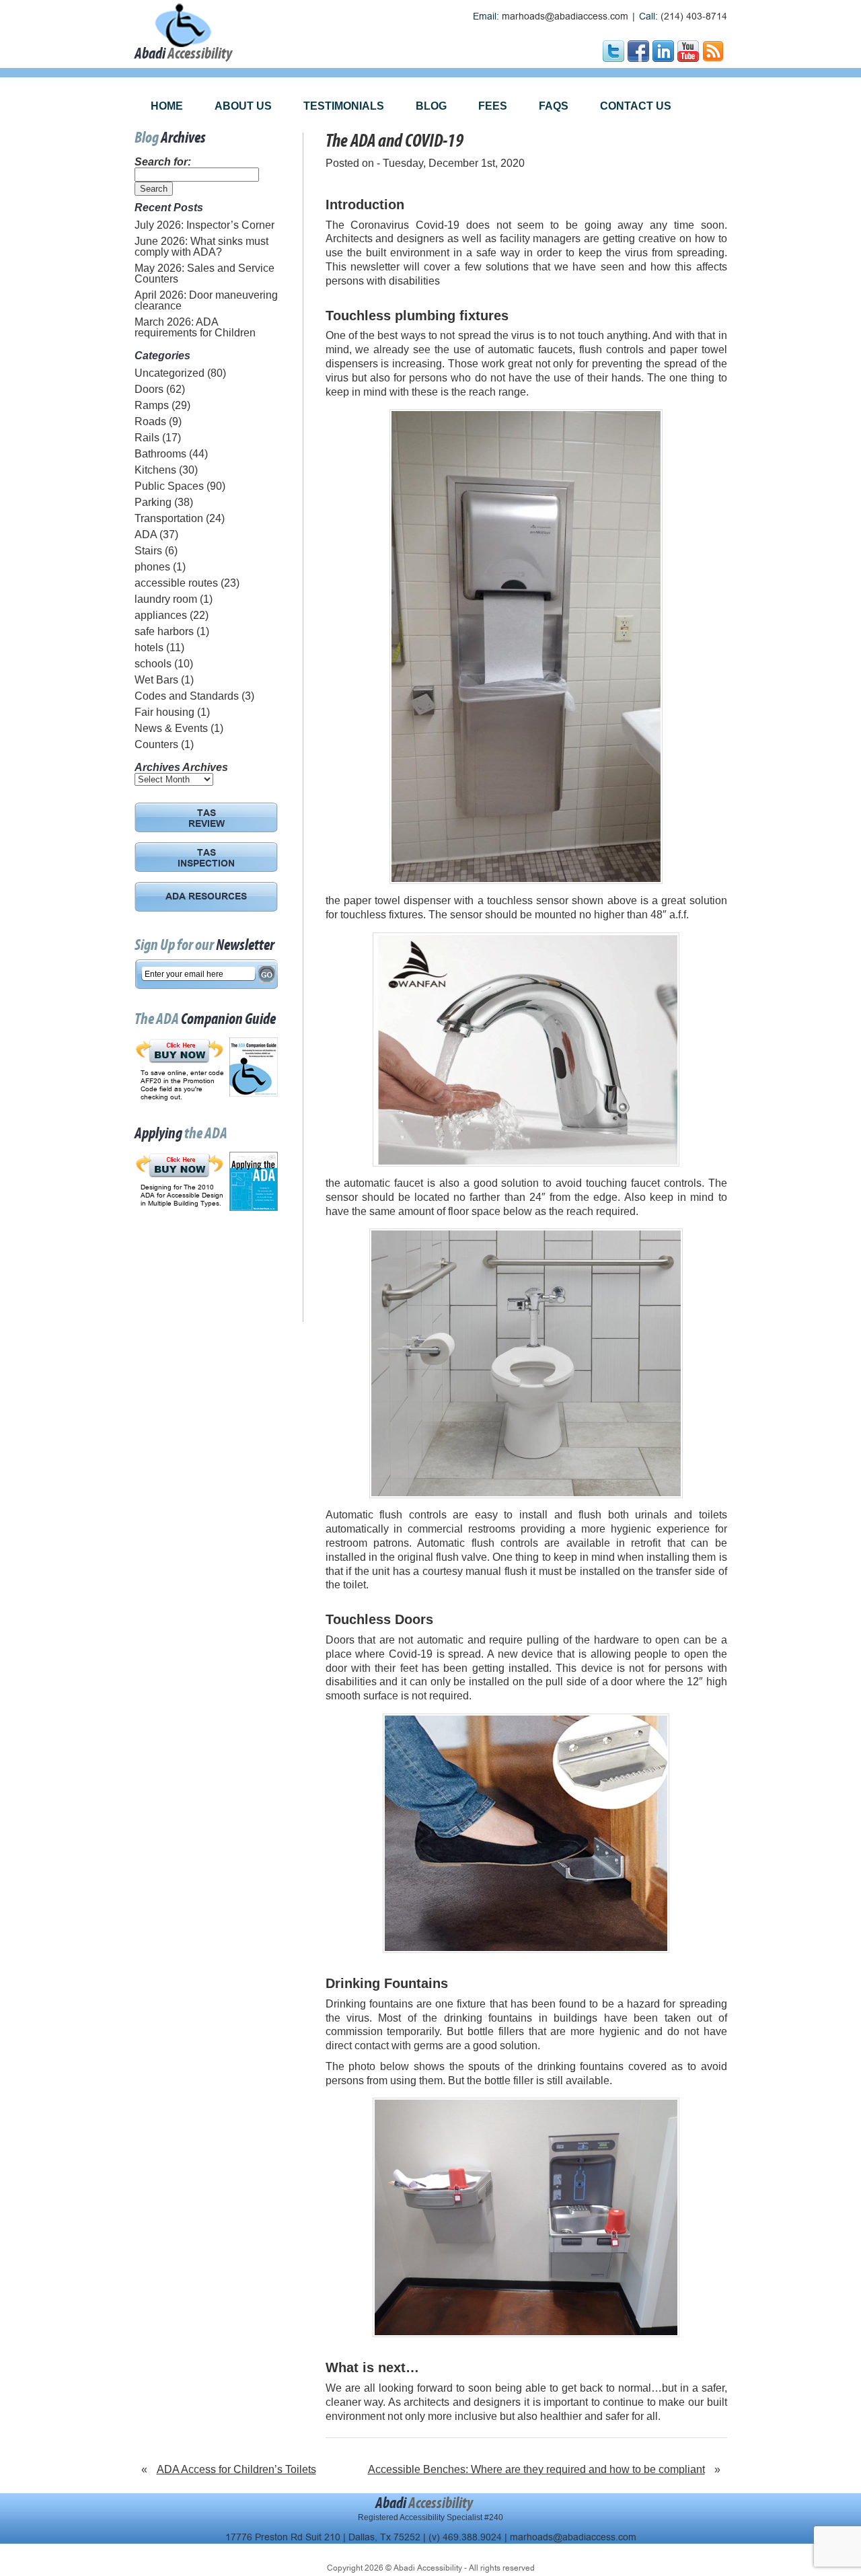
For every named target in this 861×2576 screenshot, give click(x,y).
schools (153, 664)
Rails (147, 438)
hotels (149, 648)
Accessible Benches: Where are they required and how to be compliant (536, 2469)
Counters (156, 744)
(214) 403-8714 (694, 16)
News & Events (171, 728)
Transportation (169, 518)
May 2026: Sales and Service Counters (204, 273)
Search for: (163, 162)
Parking (153, 502)
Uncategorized (170, 373)
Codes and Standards (187, 696)
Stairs (148, 551)
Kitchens (155, 470)
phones (152, 567)
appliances (161, 615)
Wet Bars (156, 680)
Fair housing (164, 712)
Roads (150, 421)
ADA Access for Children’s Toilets (236, 2469)
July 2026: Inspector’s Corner (204, 225)
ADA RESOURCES (206, 897)
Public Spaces (169, 486)
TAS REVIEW (207, 819)
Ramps (152, 405)
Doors (149, 389)
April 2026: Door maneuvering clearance (206, 300)
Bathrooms (160, 454)
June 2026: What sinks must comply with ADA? (201, 247)
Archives (205, 767)
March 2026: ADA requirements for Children (195, 327)
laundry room (166, 599)
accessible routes (176, 583)
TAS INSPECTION (206, 859)
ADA (146, 535)
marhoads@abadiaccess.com (565, 16)
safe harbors (164, 631)
